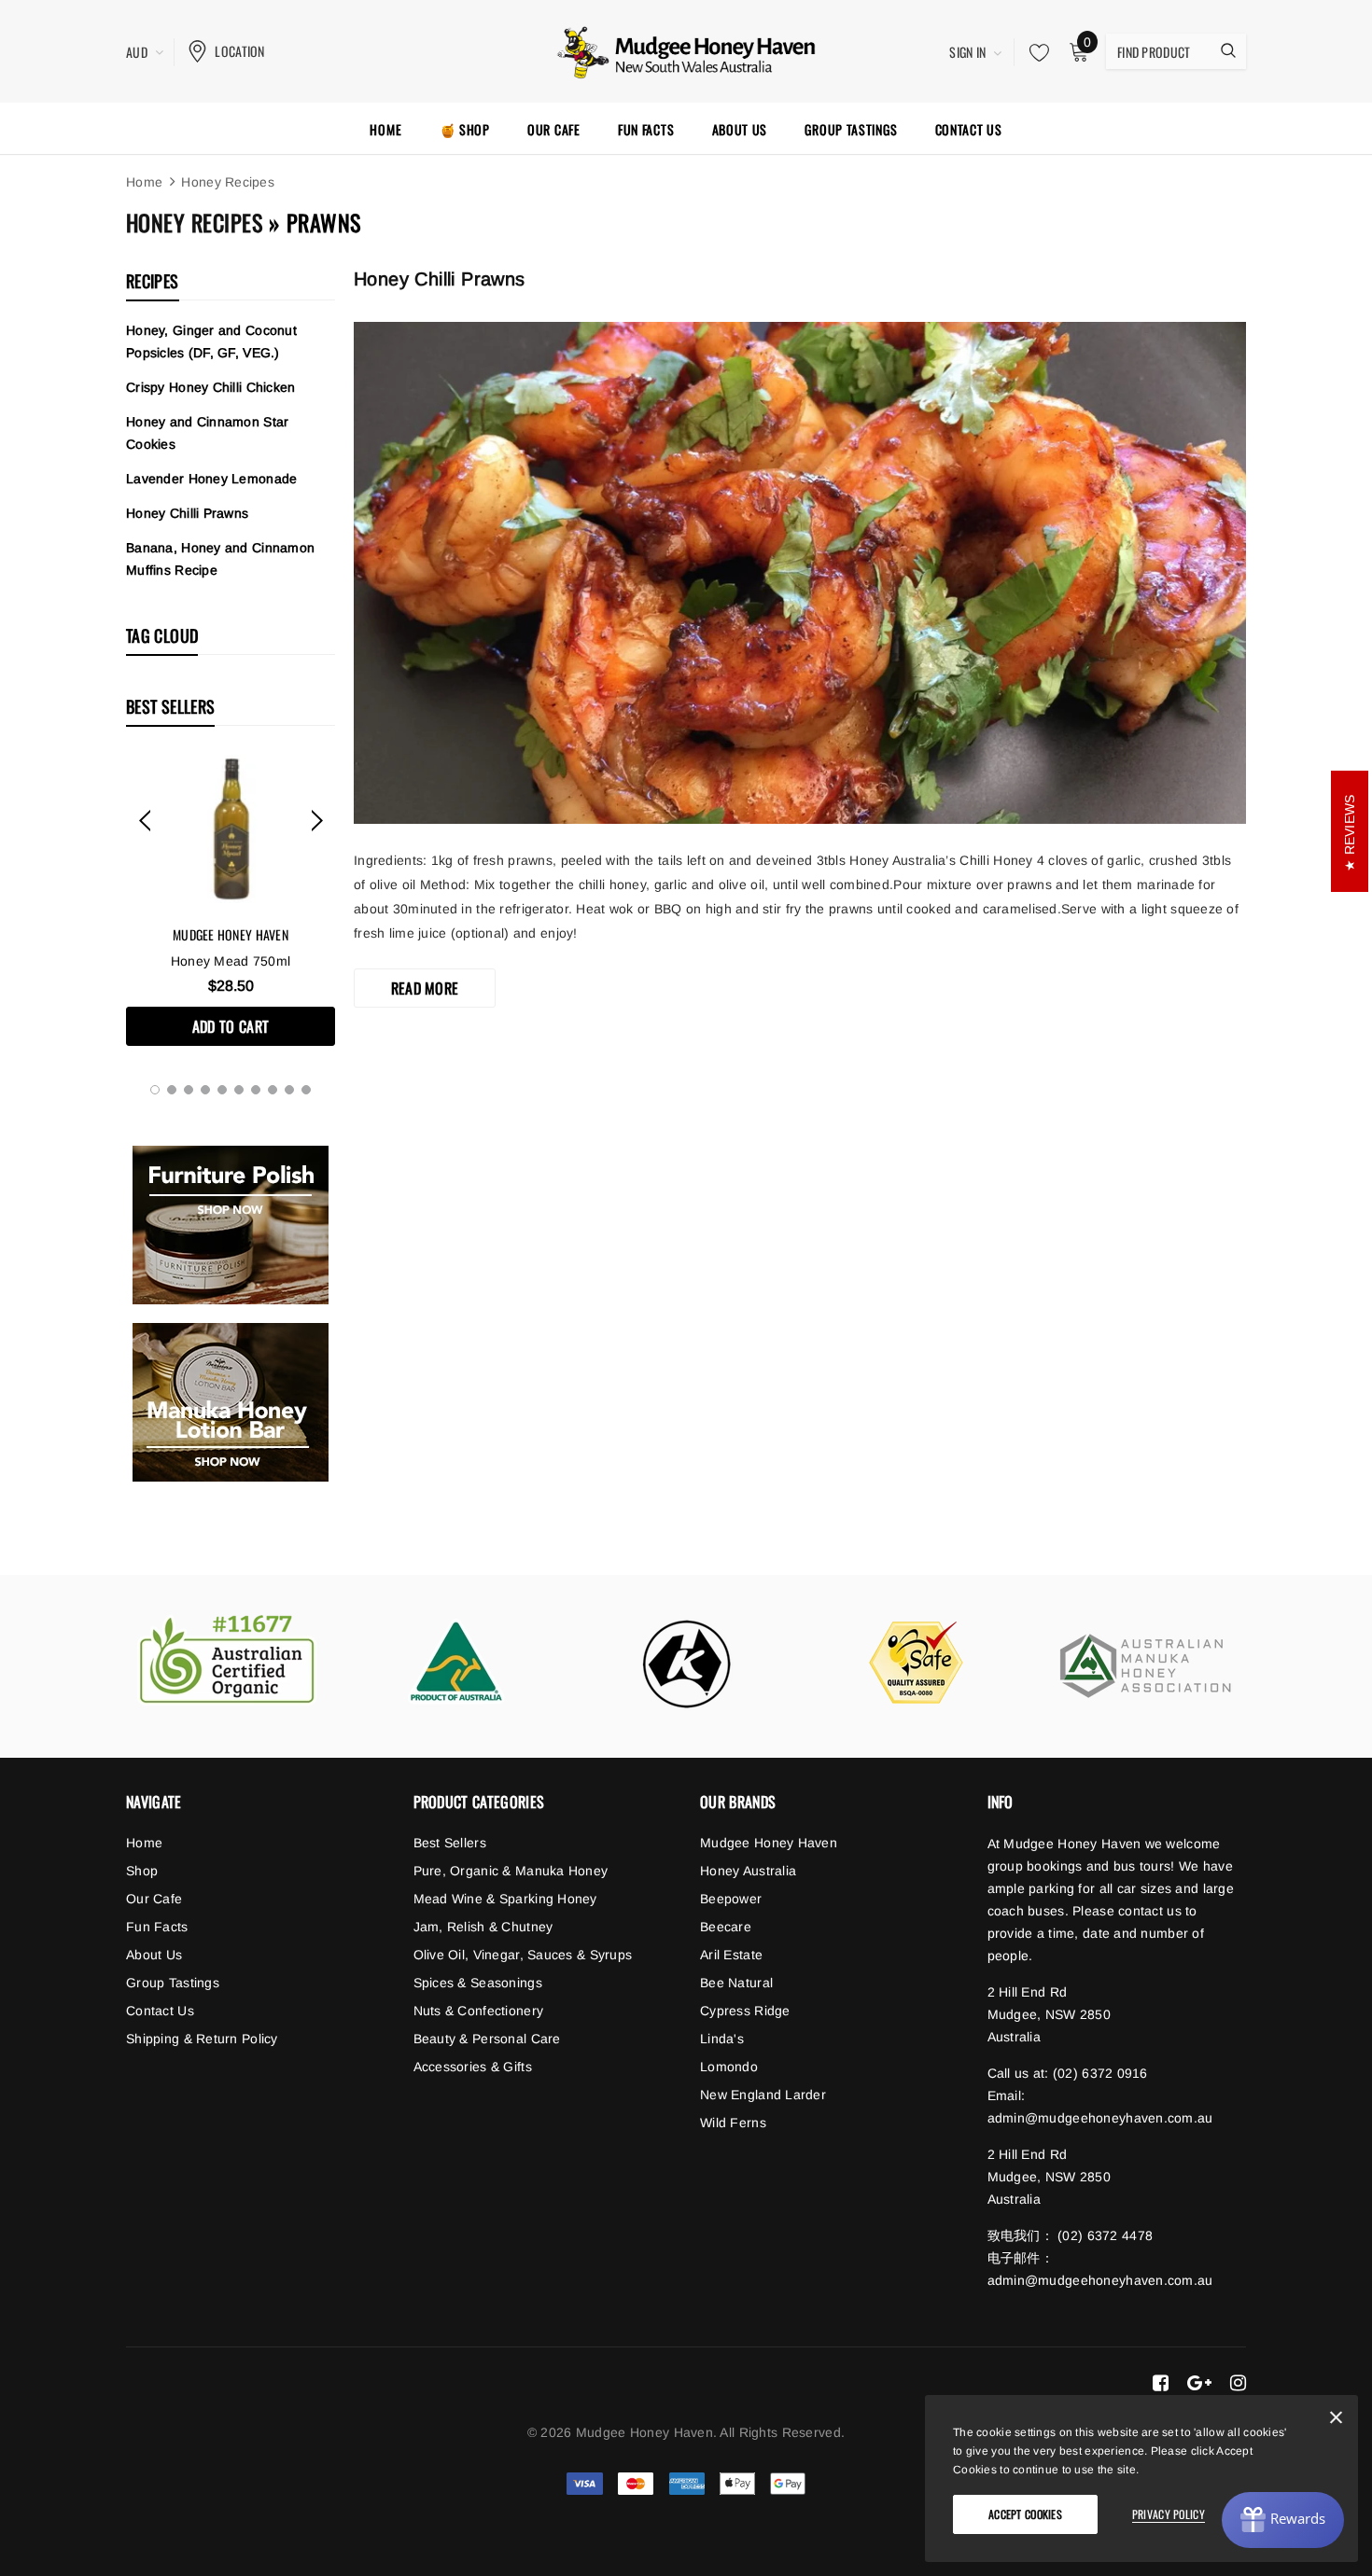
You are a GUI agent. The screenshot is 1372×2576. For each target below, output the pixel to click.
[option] (231, 900)
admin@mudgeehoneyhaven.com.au (1100, 2118)
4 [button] (205, 1090)
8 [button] (273, 1090)
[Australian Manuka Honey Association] (1145, 1666)
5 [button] (222, 1090)
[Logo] (686, 49)
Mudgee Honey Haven (231, 934)
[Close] (1336, 2421)
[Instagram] (1238, 2383)
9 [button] (289, 1090)
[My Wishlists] (1034, 52)
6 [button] (239, 1090)
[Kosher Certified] (686, 1663)
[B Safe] (916, 1663)
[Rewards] (1283, 2520)
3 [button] (189, 1090)
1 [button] (155, 1090)
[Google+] (1199, 2383)
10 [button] (306, 1090)
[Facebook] (1161, 2383)
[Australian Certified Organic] (227, 1660)
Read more (425, 988)
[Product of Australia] (456, 1661)
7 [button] (256, 1090)
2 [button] (172, 1090)
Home (144, 182)
